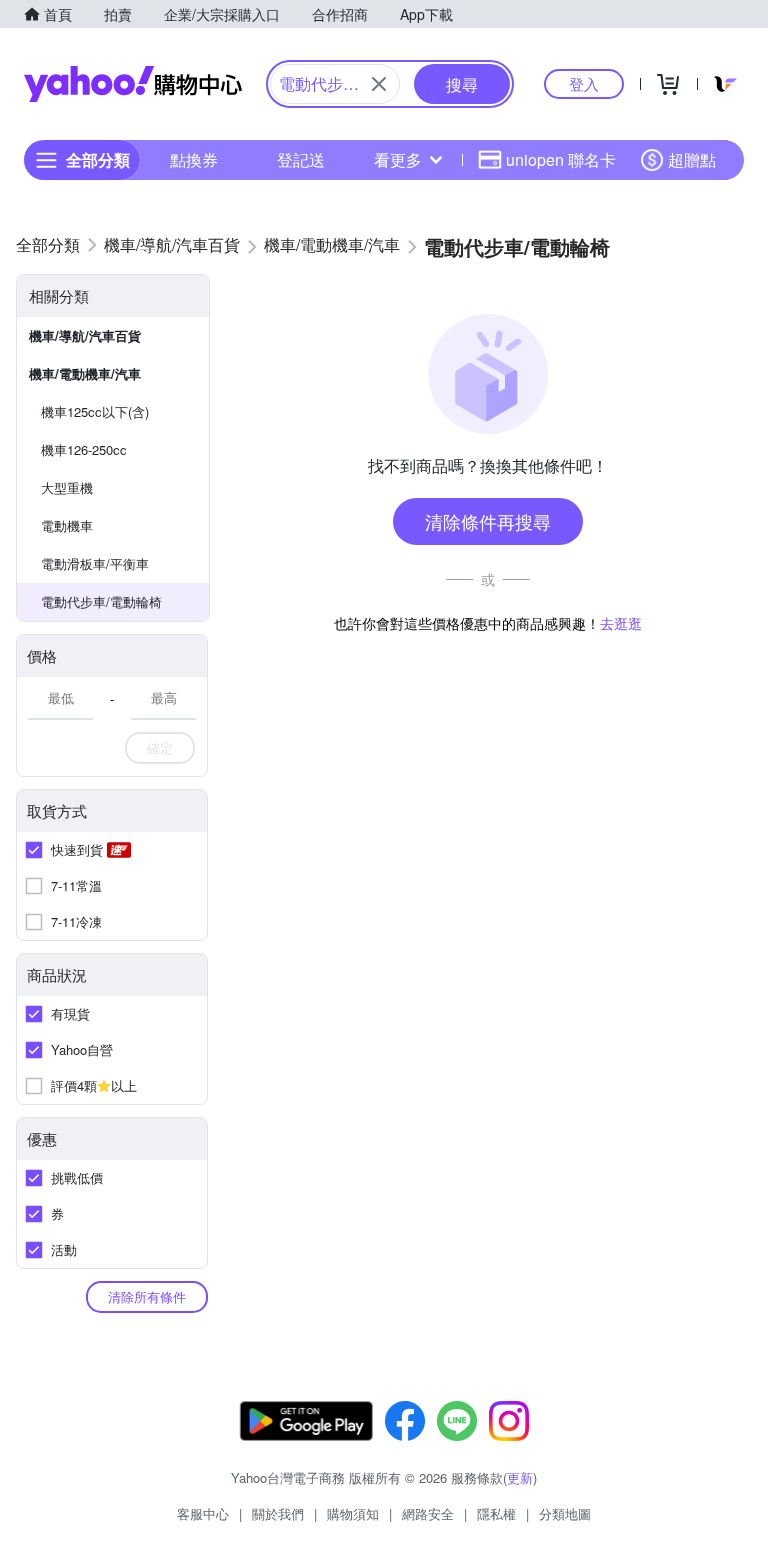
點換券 (194, 159)
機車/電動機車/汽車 (85, 373)
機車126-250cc (84, 449)
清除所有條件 (147, 1296)
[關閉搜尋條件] (379, 84)
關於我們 (278, 1513)
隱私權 (496, 1513)
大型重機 (67, 487)
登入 (584, 83)
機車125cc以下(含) (95, 411)
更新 (520, 1477)
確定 (160, 747)
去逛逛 (621, 623)
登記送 (301, 159)
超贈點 (692, 159)
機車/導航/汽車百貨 (85, 335)
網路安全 (428, 1513)
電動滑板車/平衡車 (95, 563)
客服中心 (203, 1513)
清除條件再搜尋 (488, 521)
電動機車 (67, 525)
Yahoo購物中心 (133, 84)
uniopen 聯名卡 (561, 159)
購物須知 (353, 1513)
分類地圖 (565, 1513)
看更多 (398, 159)
